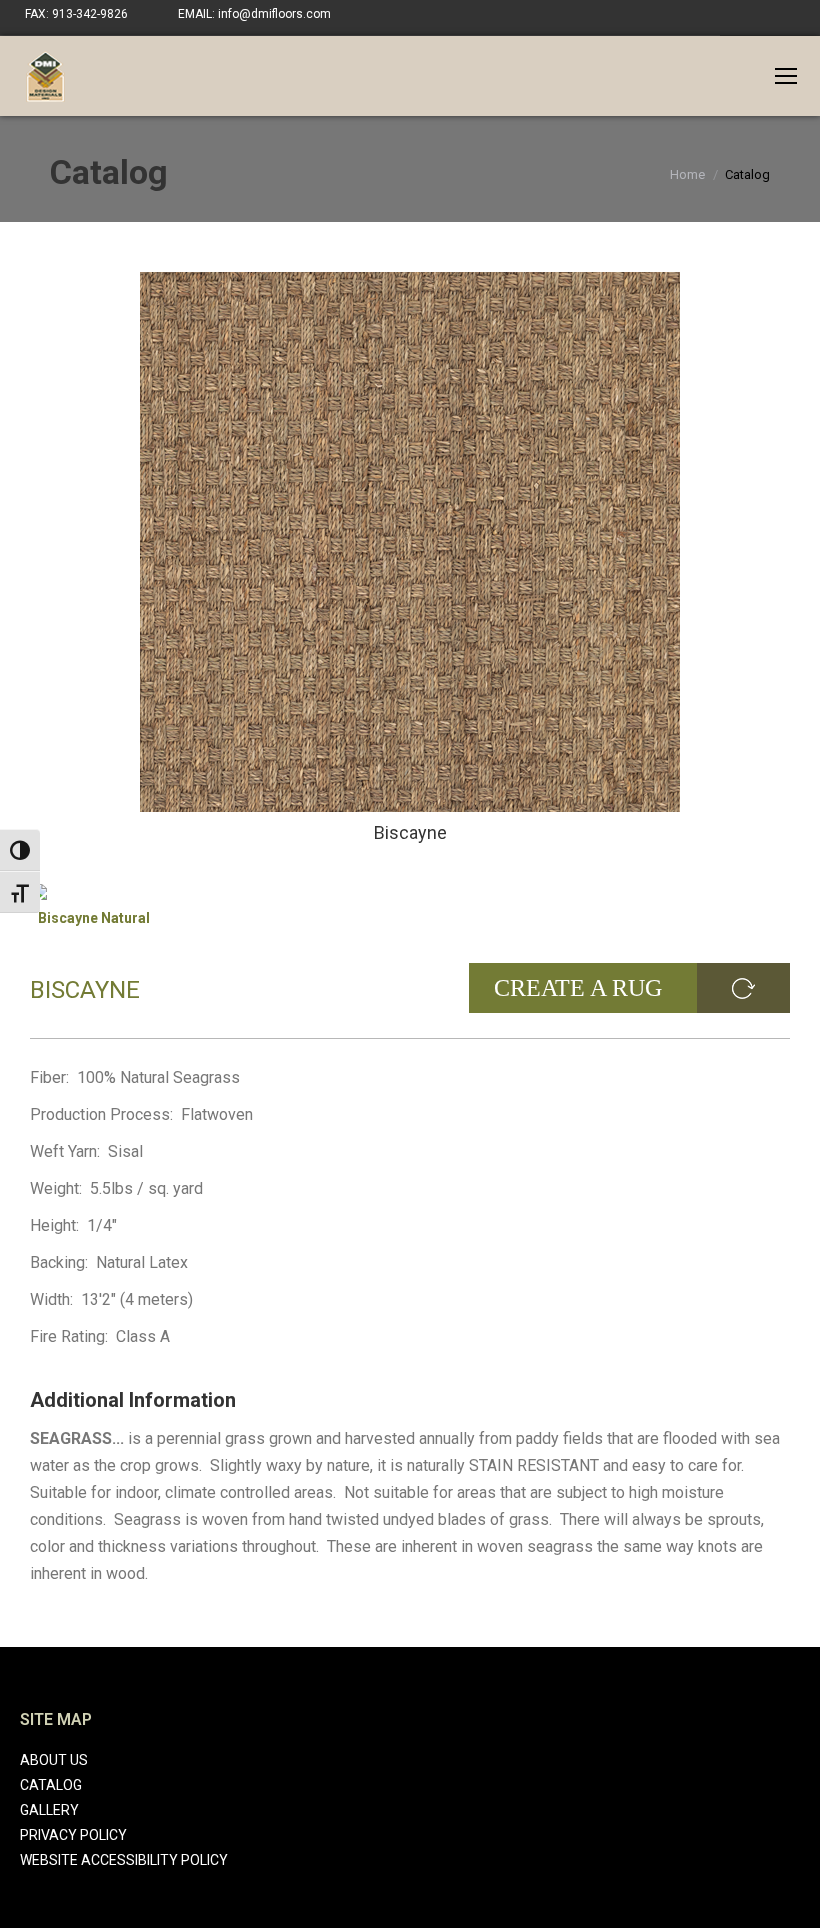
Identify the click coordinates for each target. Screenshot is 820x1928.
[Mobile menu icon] (786, 76)
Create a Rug (578, 988)
